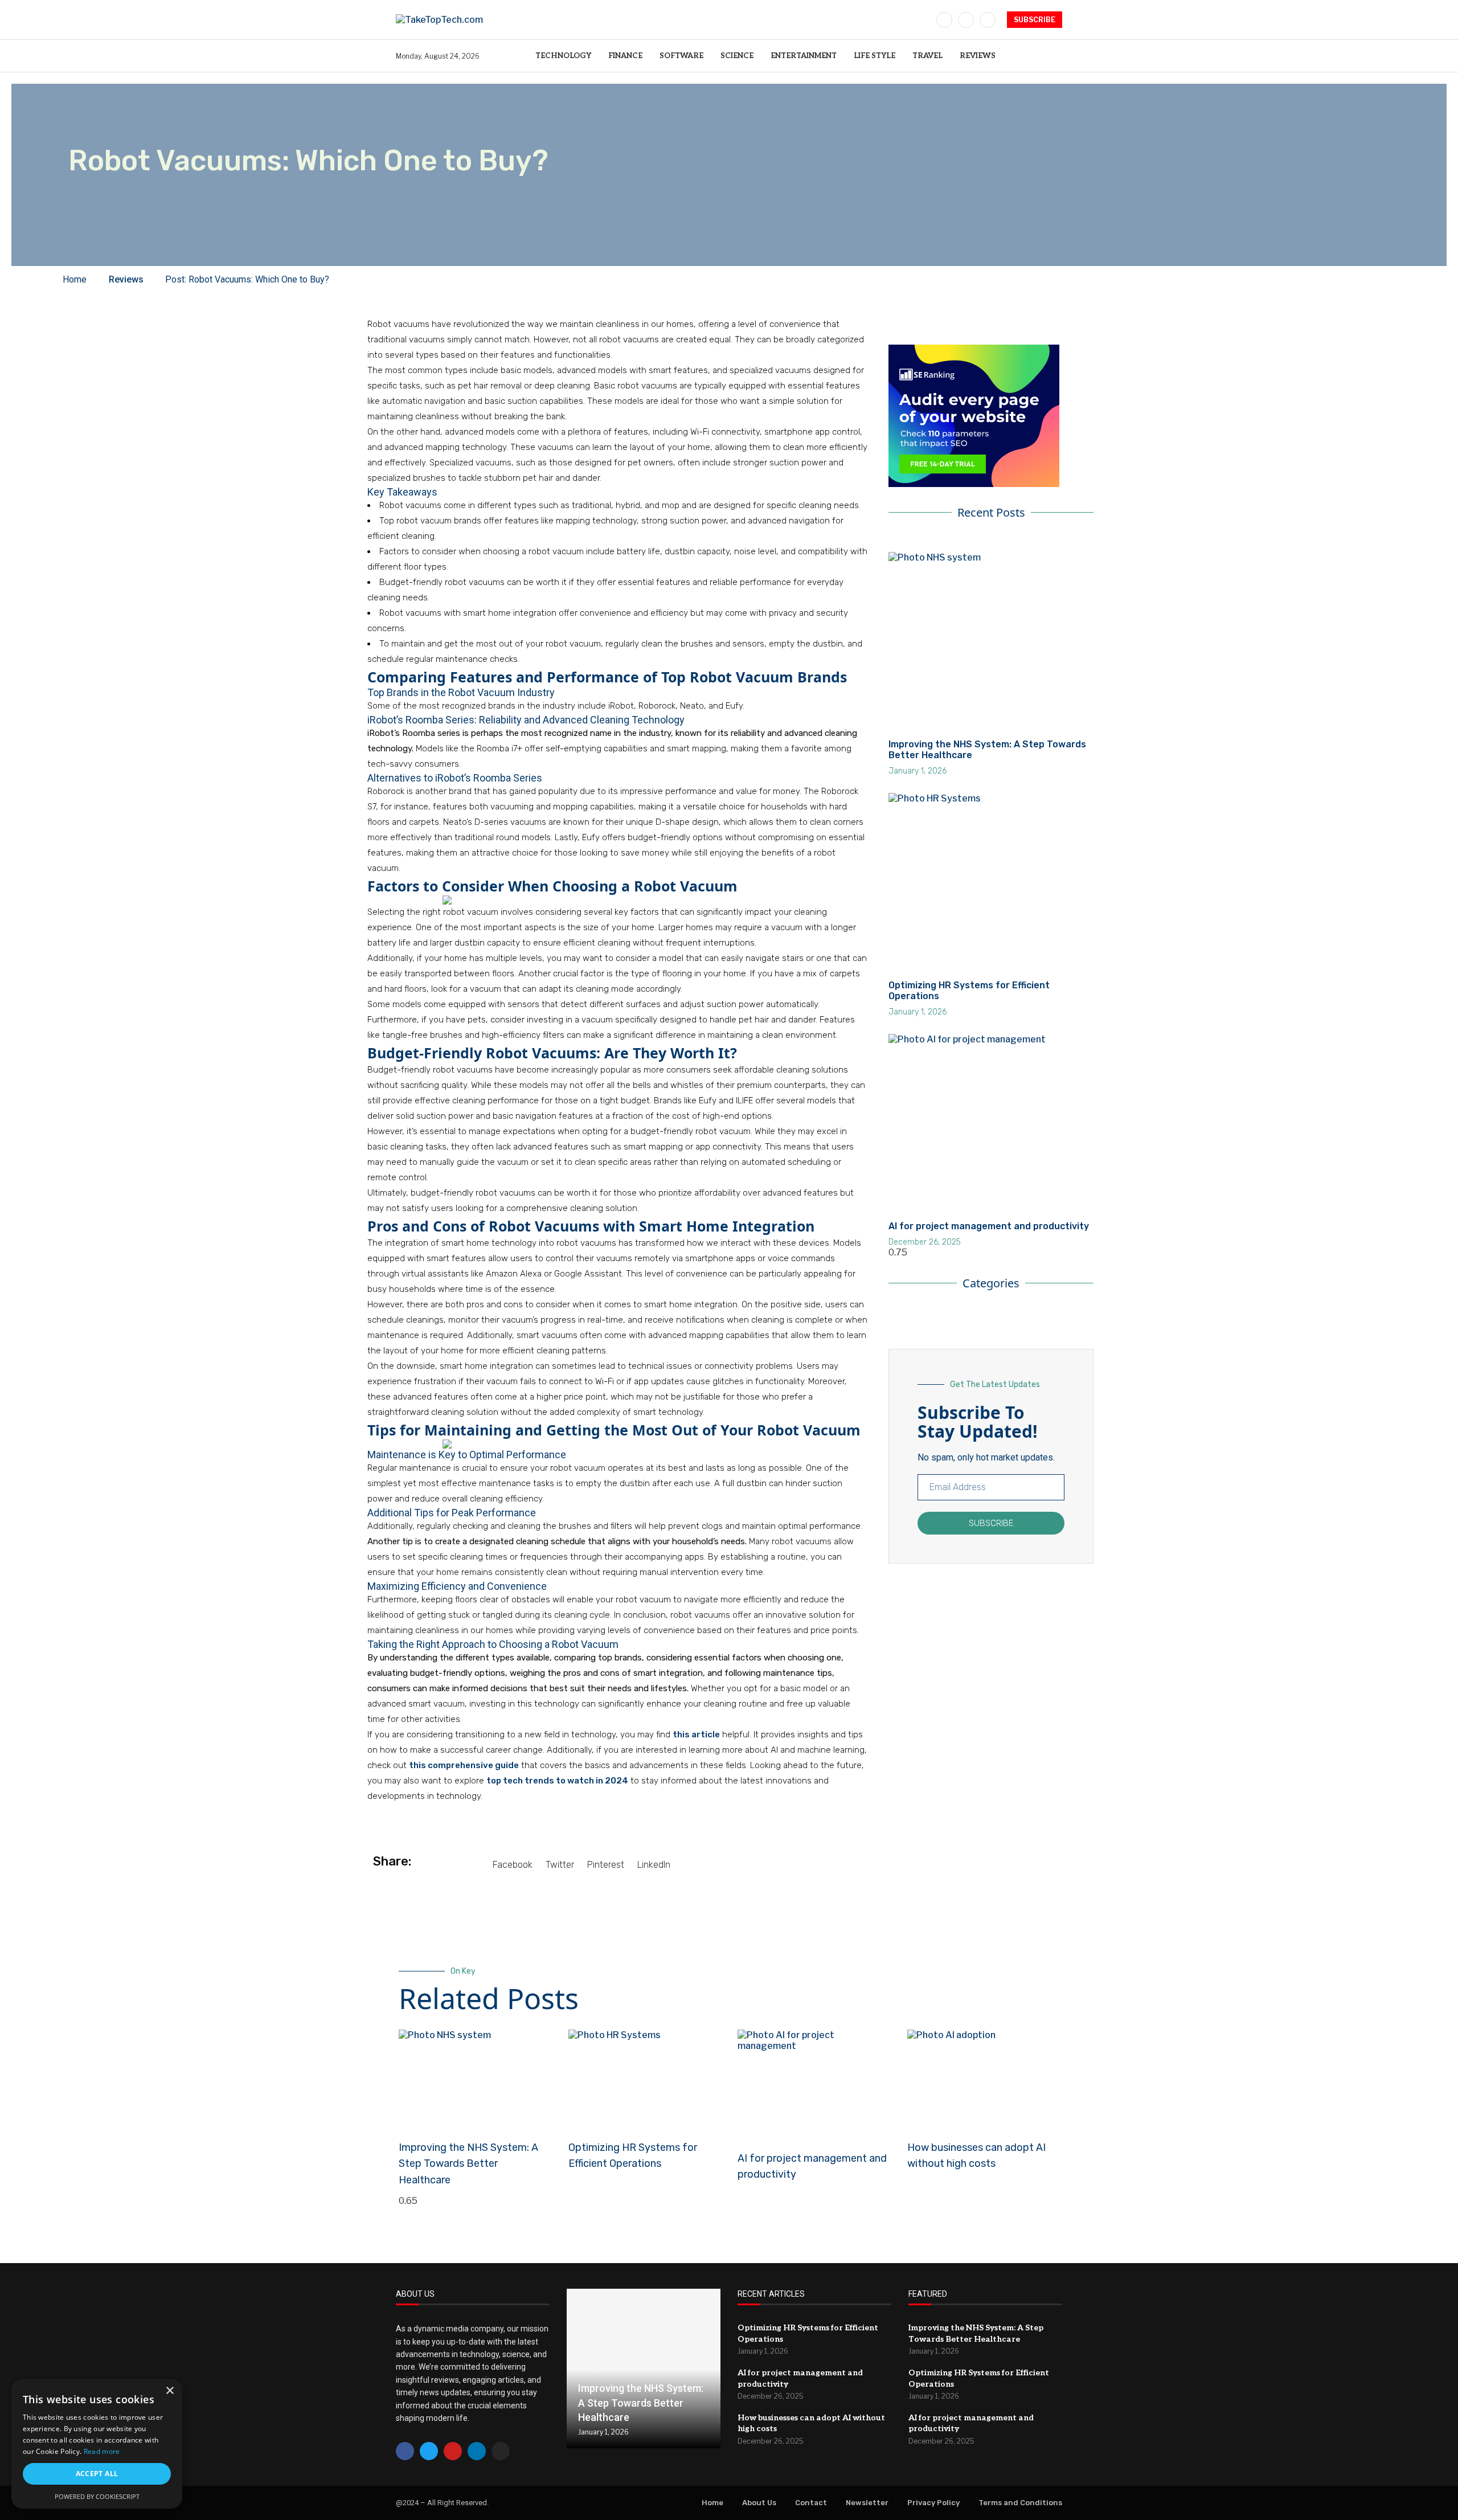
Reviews (978, 56)
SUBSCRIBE (1035, 20)
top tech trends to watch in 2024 (557, 1781)
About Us (759, 2503)
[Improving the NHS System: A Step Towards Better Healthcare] (644, 2368)
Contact (811, 2503)
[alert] (97, 2444)
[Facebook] (944, 20)
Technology (563, 56)
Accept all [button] (97, 2474)
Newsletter (867, 2503)
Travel (927, 56)
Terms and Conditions (1020, 2503)
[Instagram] (988, 20)
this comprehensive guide (464, 1765)
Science (737, 56)
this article (696, 1734)
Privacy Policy (933, 2503)
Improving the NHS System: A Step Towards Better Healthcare (468, 2164)
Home (712, 2503)
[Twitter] (966, 20)
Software (681, 56)
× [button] (169, 2391)
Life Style (875, 56)
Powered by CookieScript (97, 2496)
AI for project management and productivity (989, 1226)
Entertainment (804, 56)
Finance (625, 56)
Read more (102, 2451)
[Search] (1056, 56)
